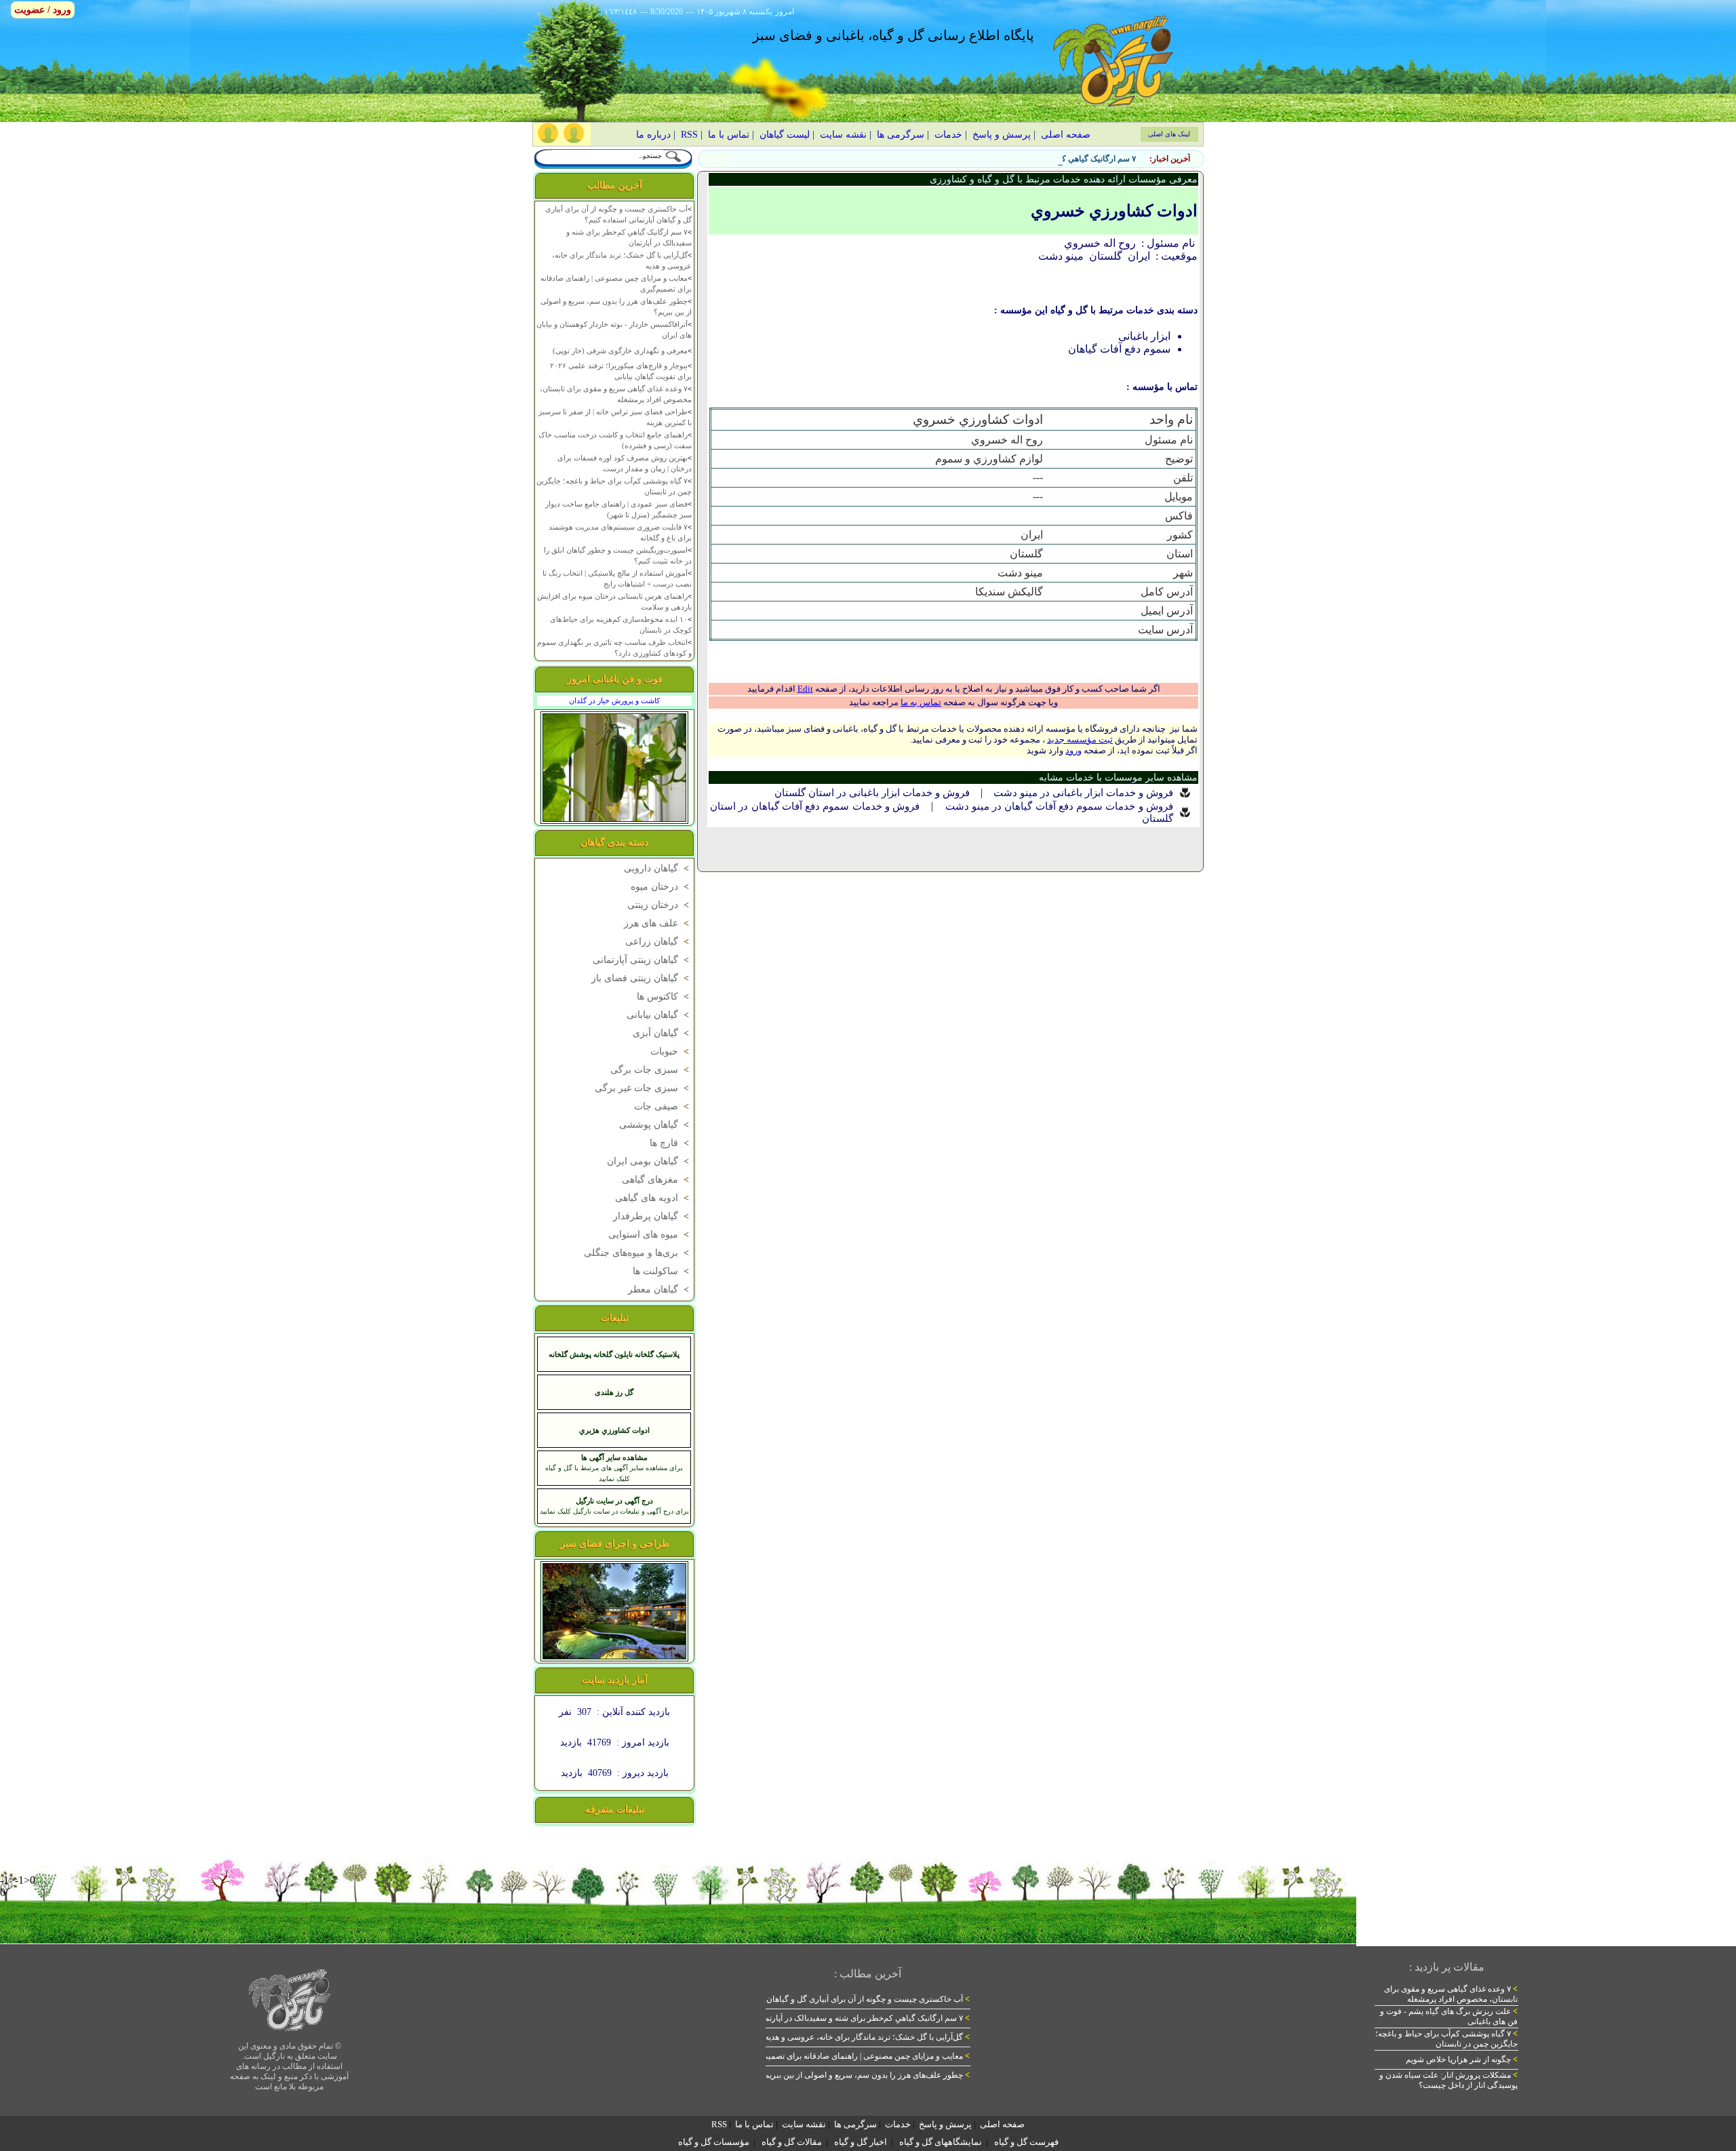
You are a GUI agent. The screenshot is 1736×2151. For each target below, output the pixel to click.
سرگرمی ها (901, 135)
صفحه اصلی (1066, 135)
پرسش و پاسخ (1002, 135)
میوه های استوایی (650, 1235)
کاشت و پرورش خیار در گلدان (614, 700)
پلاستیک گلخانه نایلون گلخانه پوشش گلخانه (614, 1354)
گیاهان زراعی (658, 942)
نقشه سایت (843, 135)
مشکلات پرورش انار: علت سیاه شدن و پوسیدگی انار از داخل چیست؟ (1448, 2080)
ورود (1073, 750)
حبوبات (671, 1051)
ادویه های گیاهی (653, 1198)
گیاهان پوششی (655, 1125)
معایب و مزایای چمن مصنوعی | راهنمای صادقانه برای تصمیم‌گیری (857, 2056)
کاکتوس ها (664, 996)
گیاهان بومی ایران (649, 1161)
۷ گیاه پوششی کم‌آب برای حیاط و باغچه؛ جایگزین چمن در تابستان (1446, 2039)
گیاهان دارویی (658, 868)
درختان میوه (661, 887)
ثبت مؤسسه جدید (1080, 739)
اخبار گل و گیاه (861, 2142)
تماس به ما (921, 702)
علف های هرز (658, 923)
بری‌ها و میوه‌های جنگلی (638, 1253)
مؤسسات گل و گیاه (714, 2142)
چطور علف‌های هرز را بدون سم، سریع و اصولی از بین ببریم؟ (865, 2075)
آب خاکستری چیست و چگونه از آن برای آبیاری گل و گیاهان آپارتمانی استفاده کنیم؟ (828, 1999)
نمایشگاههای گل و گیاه (941, 2142)
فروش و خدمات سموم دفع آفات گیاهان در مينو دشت (1060, 806)
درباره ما (653, 135)
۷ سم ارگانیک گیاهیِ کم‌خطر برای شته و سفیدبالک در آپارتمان (1032, 159)
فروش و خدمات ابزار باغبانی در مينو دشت (1083, 793)
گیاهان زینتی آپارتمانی (642, 960)
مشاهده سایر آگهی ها (614, 1457)
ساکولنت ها (662, 1271)
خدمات (948, 135)
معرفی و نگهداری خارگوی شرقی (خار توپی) (620, 351)
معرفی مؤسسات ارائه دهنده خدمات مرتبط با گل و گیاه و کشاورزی (1064, 179)
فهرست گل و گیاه (1026, 2142)
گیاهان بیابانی (659, 1015)
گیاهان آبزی (662, 1033)
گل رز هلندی (614, 1392)
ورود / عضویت (43, 10)
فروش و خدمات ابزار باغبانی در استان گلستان (872, 793)
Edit (805, 689)
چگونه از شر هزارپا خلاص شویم (1462, 2059)
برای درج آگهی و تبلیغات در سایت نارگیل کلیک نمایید (614, 1511)
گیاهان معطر (660, 1289)
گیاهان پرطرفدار (652, 1216)
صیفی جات (663, 1106)
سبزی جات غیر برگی (643, 1088)
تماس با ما (729, 135)
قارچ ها (671, 1143)
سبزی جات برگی (651, 1070)
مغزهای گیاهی (657, 1180)
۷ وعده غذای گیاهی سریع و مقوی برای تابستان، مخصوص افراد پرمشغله (1451, 1994)
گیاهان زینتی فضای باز (642, 978)
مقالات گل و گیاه (792, 2142)
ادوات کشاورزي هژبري (614, 1430)
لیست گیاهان (785, 135)
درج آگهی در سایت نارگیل (614, 1501)
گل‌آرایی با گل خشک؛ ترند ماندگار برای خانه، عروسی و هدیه (867, 2037)
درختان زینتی (659, 905)
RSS (689, 135)
